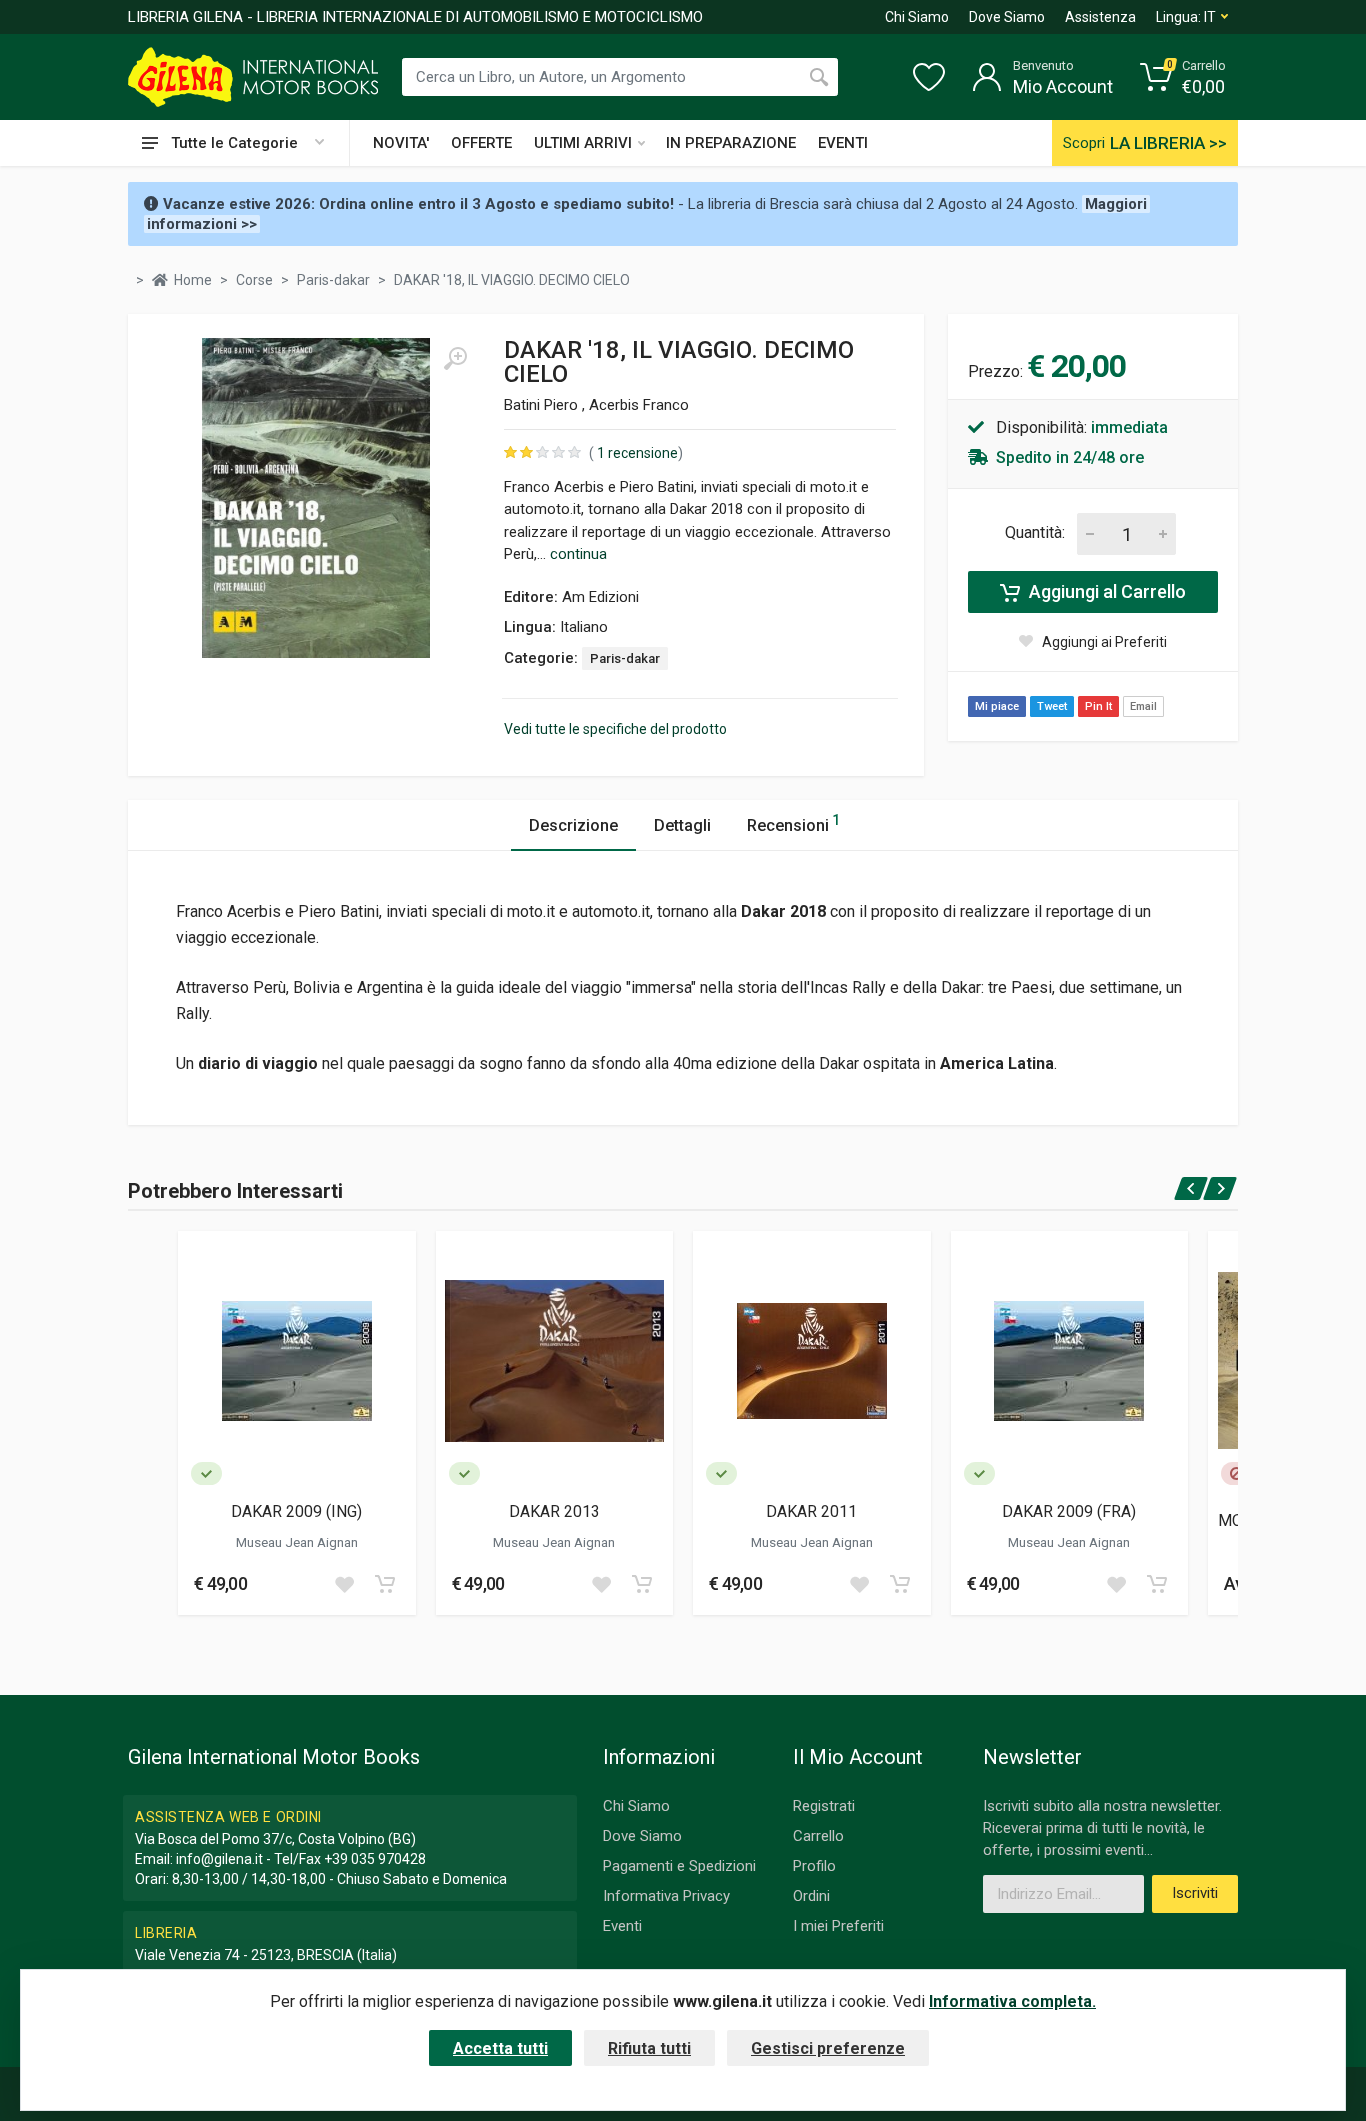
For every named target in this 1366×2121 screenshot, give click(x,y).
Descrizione (573, 825)
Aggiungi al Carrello (1105, 591)
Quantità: (1035, 532)
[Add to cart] (385, 1584)
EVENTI (843, 143)
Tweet (1052, 706)
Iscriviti (1195, 1893)
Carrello (818, 1836)
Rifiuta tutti (649, 2048)
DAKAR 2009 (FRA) (1069, 1511)
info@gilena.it (219, 1859)
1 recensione (636, 453)
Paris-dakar (625, 658)
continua (578, 554)
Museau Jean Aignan (297, 1542)
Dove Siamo (1007, 17)
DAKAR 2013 (554, 1511)
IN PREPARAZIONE (731, 143)
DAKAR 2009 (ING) (296, 1511)
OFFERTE (481, 143)
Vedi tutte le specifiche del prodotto (615, 729)
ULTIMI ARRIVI (583, 143)
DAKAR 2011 (811, 1511)
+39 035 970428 (375, 1859)
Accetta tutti (500, 2048)
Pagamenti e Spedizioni (679, 1866)
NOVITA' (401, 143)
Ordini (811, 1896)
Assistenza (1100, 17)
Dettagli (682, 825)
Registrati (824, 1806)
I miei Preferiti (838, 1926)
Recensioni (793, 823)
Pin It (1098, 706)
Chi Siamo (917, 17)
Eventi (622, 1926)
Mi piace (997, 706)
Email (1143, 706)
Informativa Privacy (666, 1896)
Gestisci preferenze (828, 2048)
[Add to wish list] (344, 1584)
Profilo (814, 1866)
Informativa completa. (1012, 2001)
